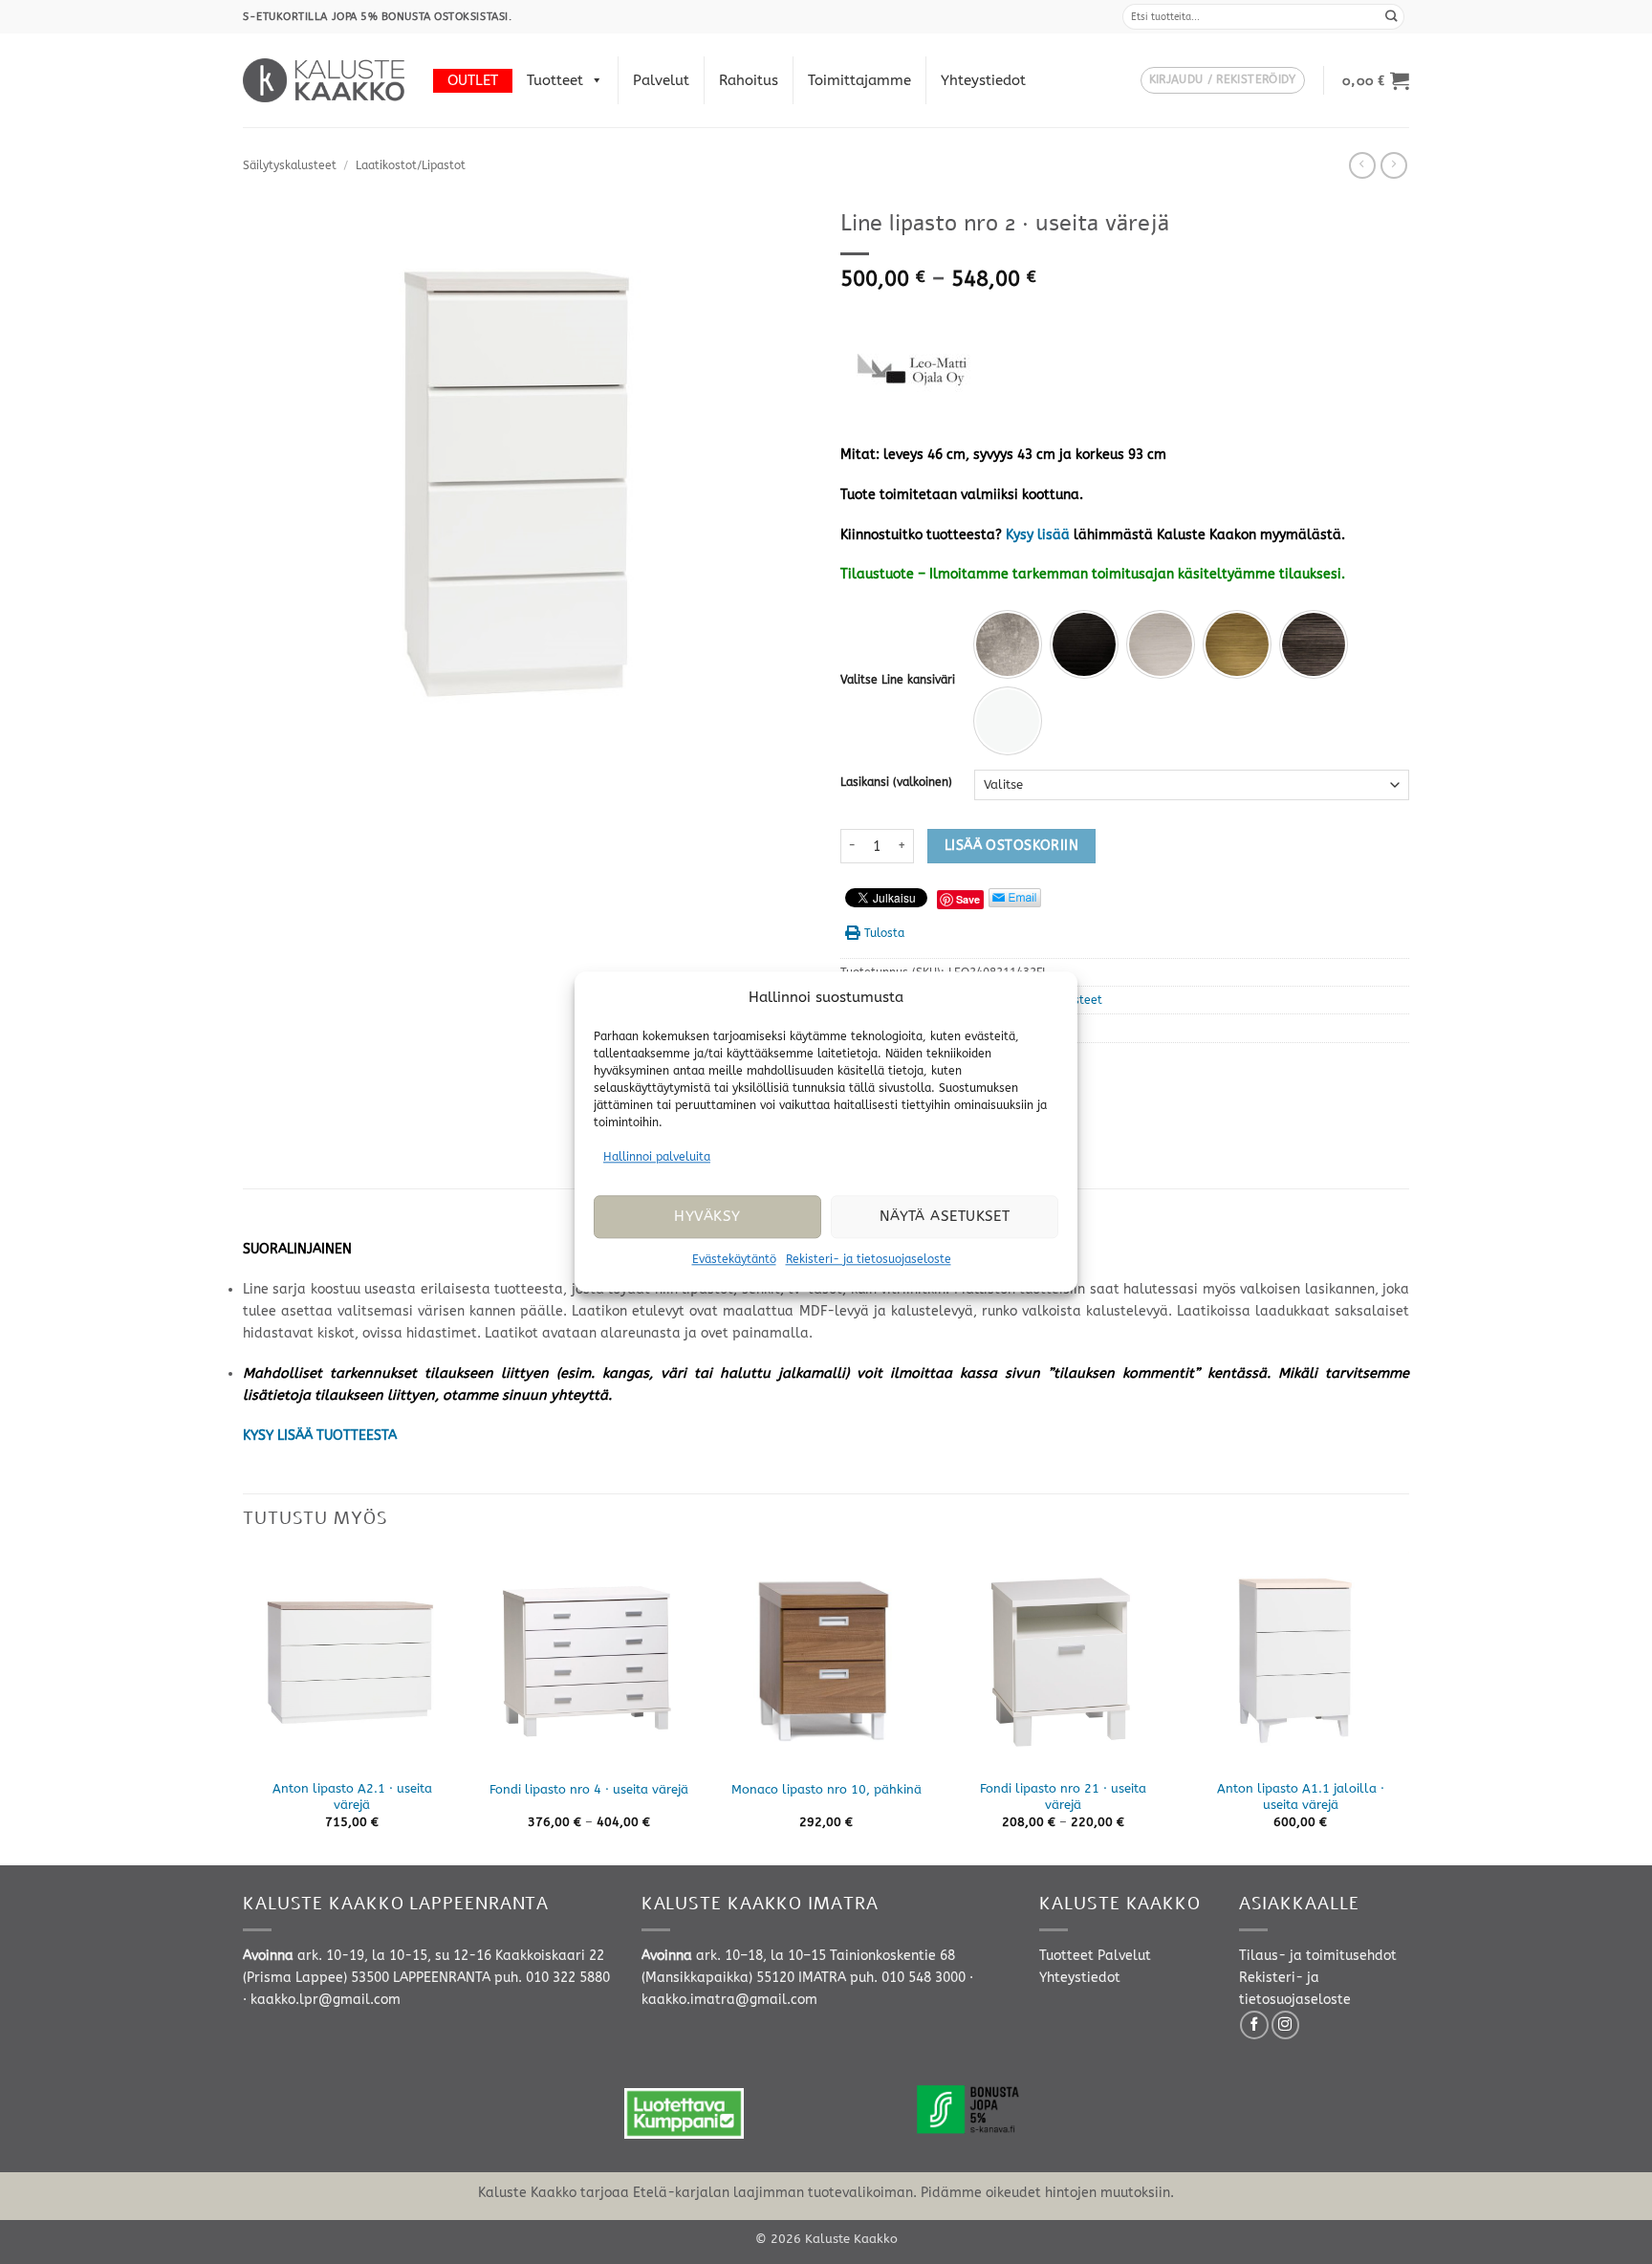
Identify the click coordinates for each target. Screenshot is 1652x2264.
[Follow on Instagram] (1286, 2025)
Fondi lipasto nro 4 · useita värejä (589, 1789)
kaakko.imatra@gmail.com (729, 2000)
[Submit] (1392, 17)
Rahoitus (749, 80)
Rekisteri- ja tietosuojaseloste (869, 1259)
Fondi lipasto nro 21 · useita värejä (1063, 1796)
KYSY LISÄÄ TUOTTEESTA (320, 1436)
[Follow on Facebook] (1254, 2025)
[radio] (1008, 644)
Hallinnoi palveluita (657, 1157)
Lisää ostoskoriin (1011, 846)
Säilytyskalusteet (290, 165)
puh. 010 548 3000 (908, 1978)
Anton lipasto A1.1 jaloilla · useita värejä (1301, 1796)
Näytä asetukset (945, 1217)
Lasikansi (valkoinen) (896, 782)
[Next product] (1362, 165)
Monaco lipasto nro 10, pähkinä (826, 1789)
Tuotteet (555, 80)
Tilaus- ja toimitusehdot (1318, 1956)
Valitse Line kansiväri (898, 680)
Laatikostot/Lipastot (411, 165)
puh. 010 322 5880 (552, 1978)
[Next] (1408, 1707)
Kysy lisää (1038, 535)
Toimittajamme (859, 80)
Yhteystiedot (983, 80)
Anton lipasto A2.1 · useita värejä (352, 1796)
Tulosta (884, 933)
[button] (1223, 81)
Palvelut (661, 80)
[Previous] (244, 1707)
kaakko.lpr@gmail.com (326, 2000)
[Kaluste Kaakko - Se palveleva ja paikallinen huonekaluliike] (324, 80)
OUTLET (473, 80)
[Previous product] (1394, 165)
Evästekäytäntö (734, 1259)
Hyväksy (707, 1217)
